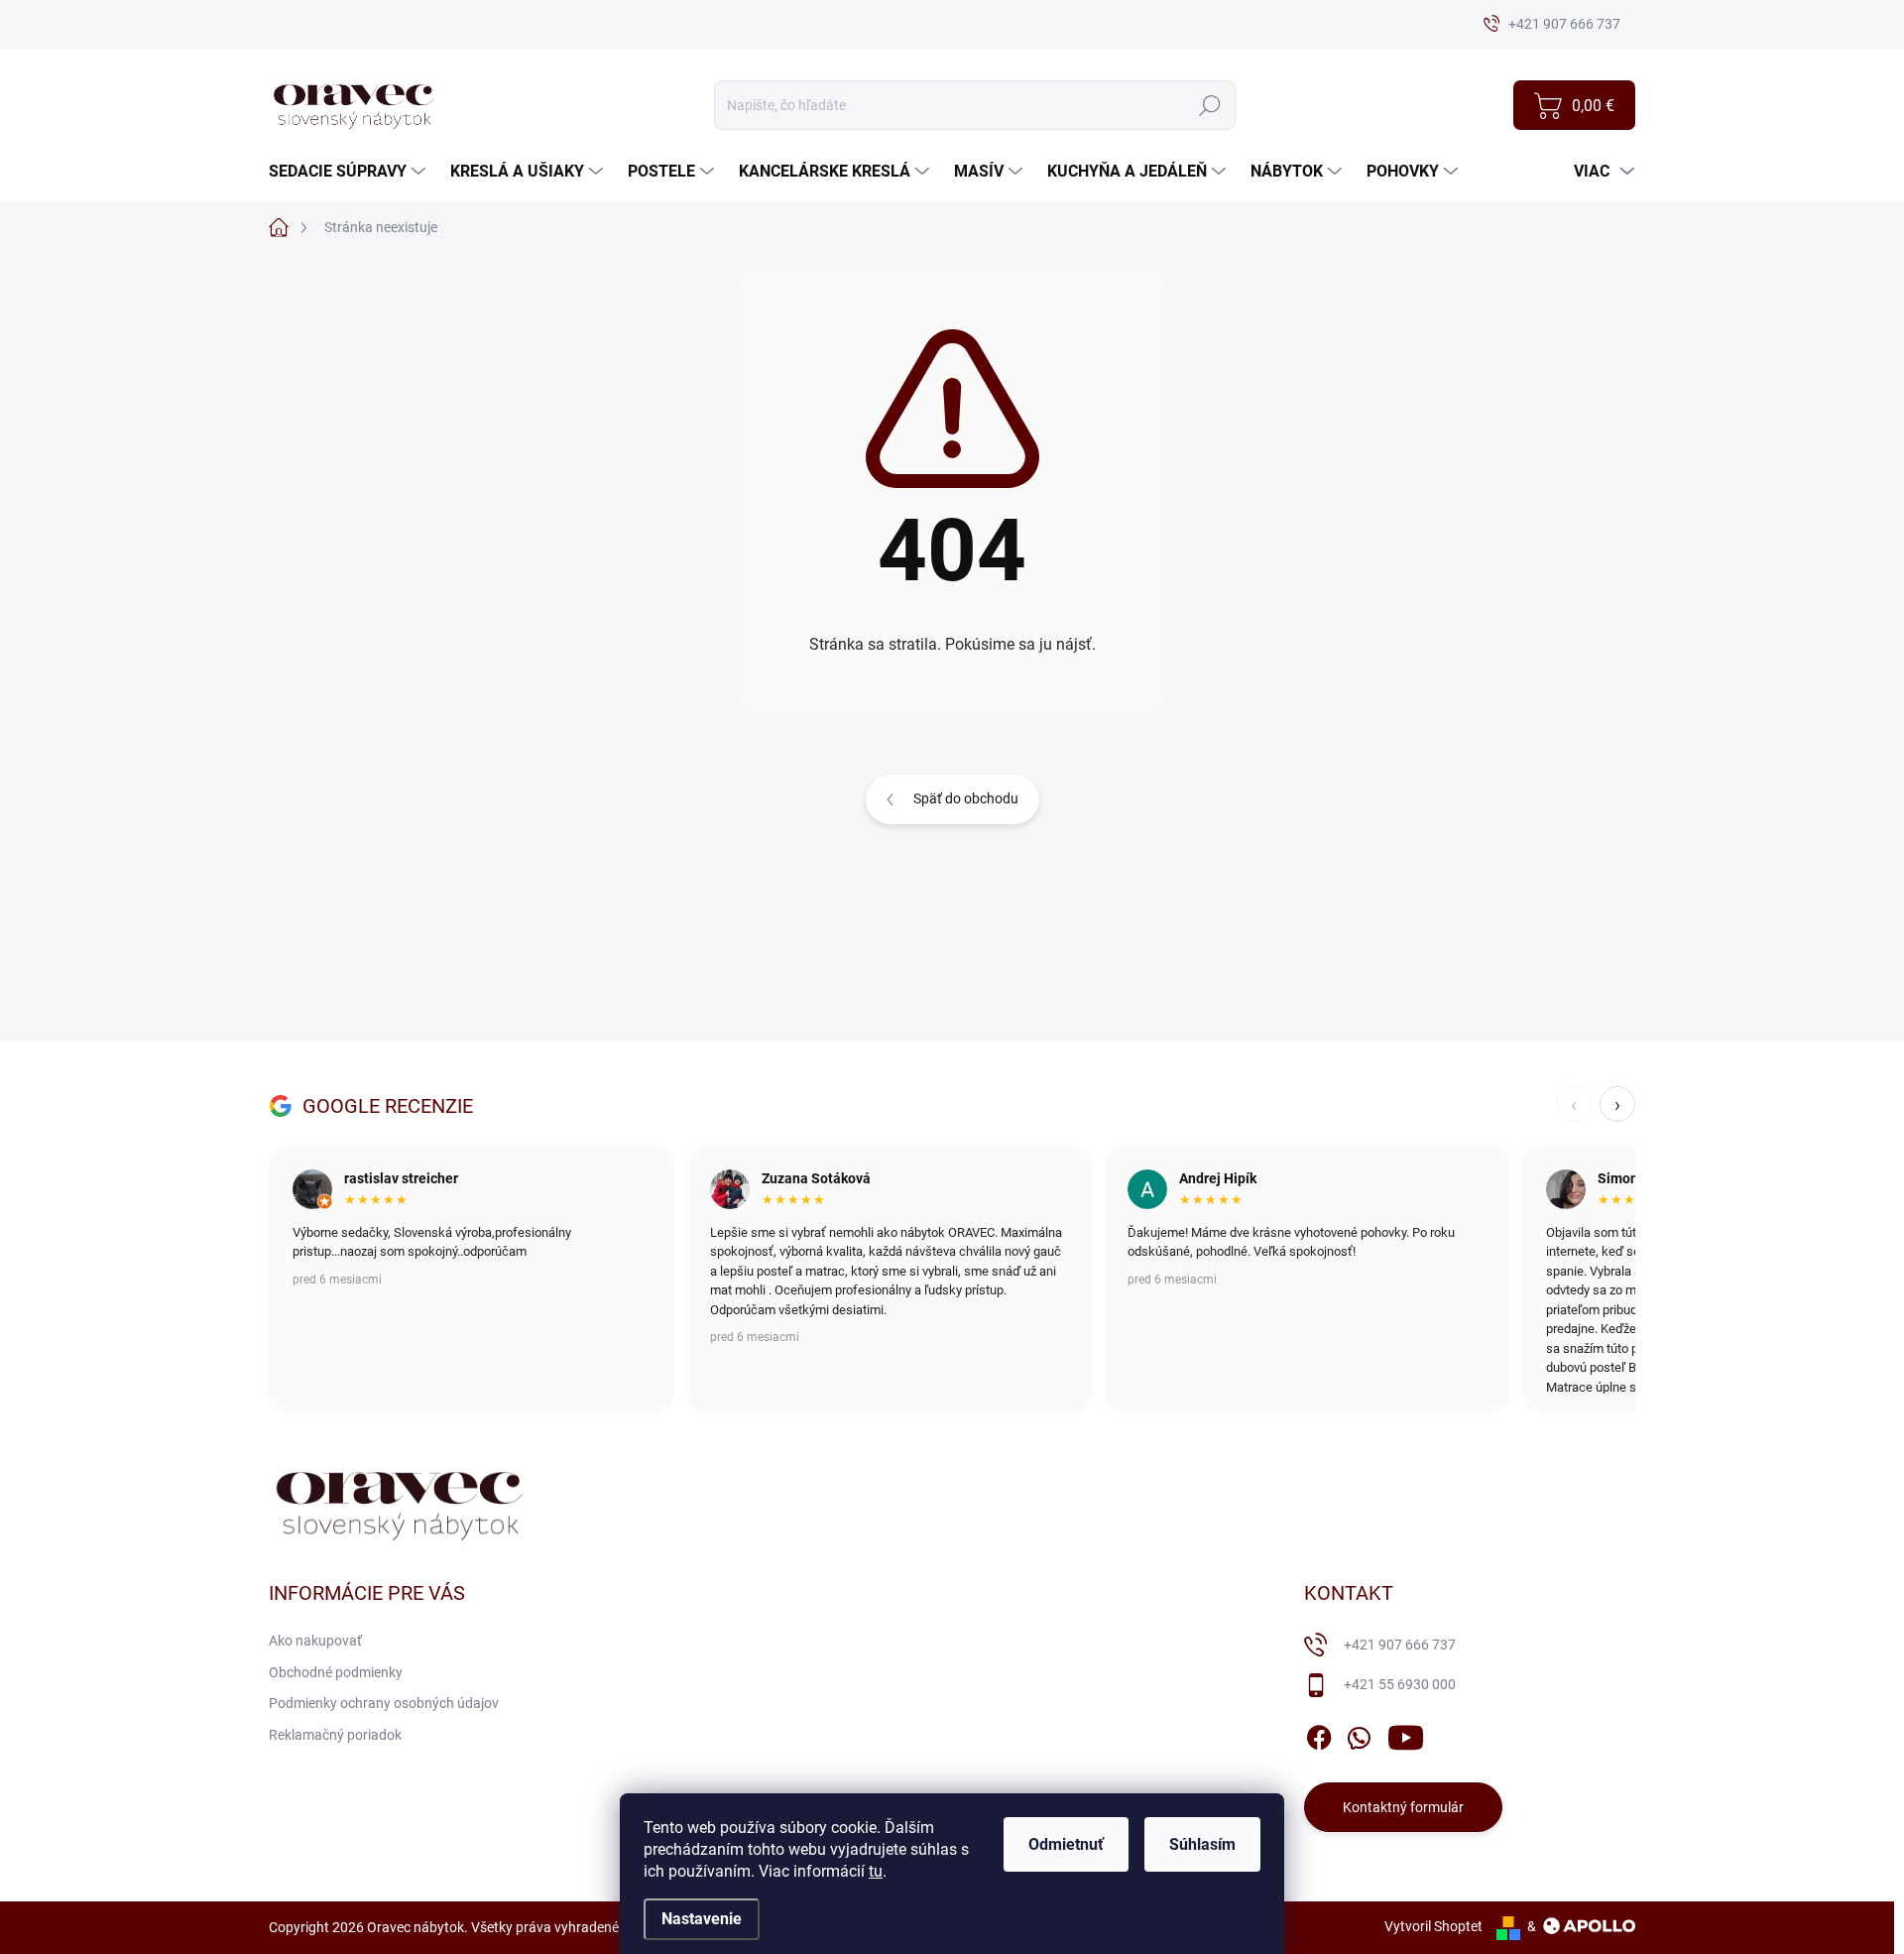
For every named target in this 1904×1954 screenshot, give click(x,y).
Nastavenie (702, 1919)
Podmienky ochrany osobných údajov (384, 1703)
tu (876, 1871)
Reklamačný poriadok (335, 1735)
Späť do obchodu (966, 798)
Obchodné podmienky (336, 1672)
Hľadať (1209, 105)
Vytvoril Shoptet (1433, 1926)
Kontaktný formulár (1403, 1807)
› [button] (1617, 1104)
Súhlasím (1202, 1844)
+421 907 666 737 (1400, 1645)
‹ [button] (1574, 1104)
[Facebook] (1319, 1734)
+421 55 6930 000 (1400, 1684)
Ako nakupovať (315, 1641)
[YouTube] (1406, 1734)
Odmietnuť (1066, 1844)
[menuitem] (350, 172)
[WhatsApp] (1359, 1734)
